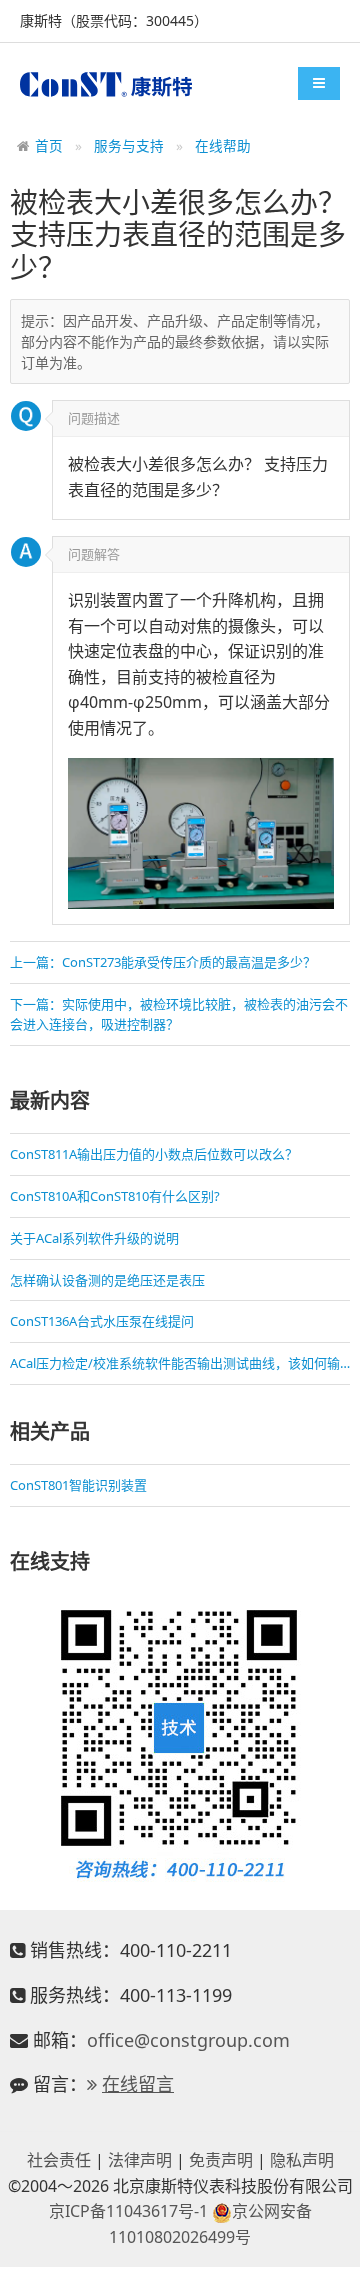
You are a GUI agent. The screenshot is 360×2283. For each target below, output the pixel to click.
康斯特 (106, 84)
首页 (49, 145)
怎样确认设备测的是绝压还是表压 (107, 1280)
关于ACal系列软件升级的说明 (94, 1238)
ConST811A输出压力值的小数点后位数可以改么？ (154, 1154)
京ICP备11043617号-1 (128, 2211)
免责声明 (221, 2160)
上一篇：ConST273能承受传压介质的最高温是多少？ (163, 962)
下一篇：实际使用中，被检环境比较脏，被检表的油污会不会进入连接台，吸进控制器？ (179, 1014)
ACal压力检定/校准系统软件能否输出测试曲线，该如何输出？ (180, 1363)
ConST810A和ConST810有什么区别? (115, 1196)
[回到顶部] (334, 2257)
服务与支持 (129, 145)
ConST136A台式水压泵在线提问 (102, 1321)
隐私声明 (302, 2160)
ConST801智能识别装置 (78, 1485)
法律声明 (140, 2160)
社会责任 (59, 2160)
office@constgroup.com (188, 2040)
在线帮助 (223, 145)
